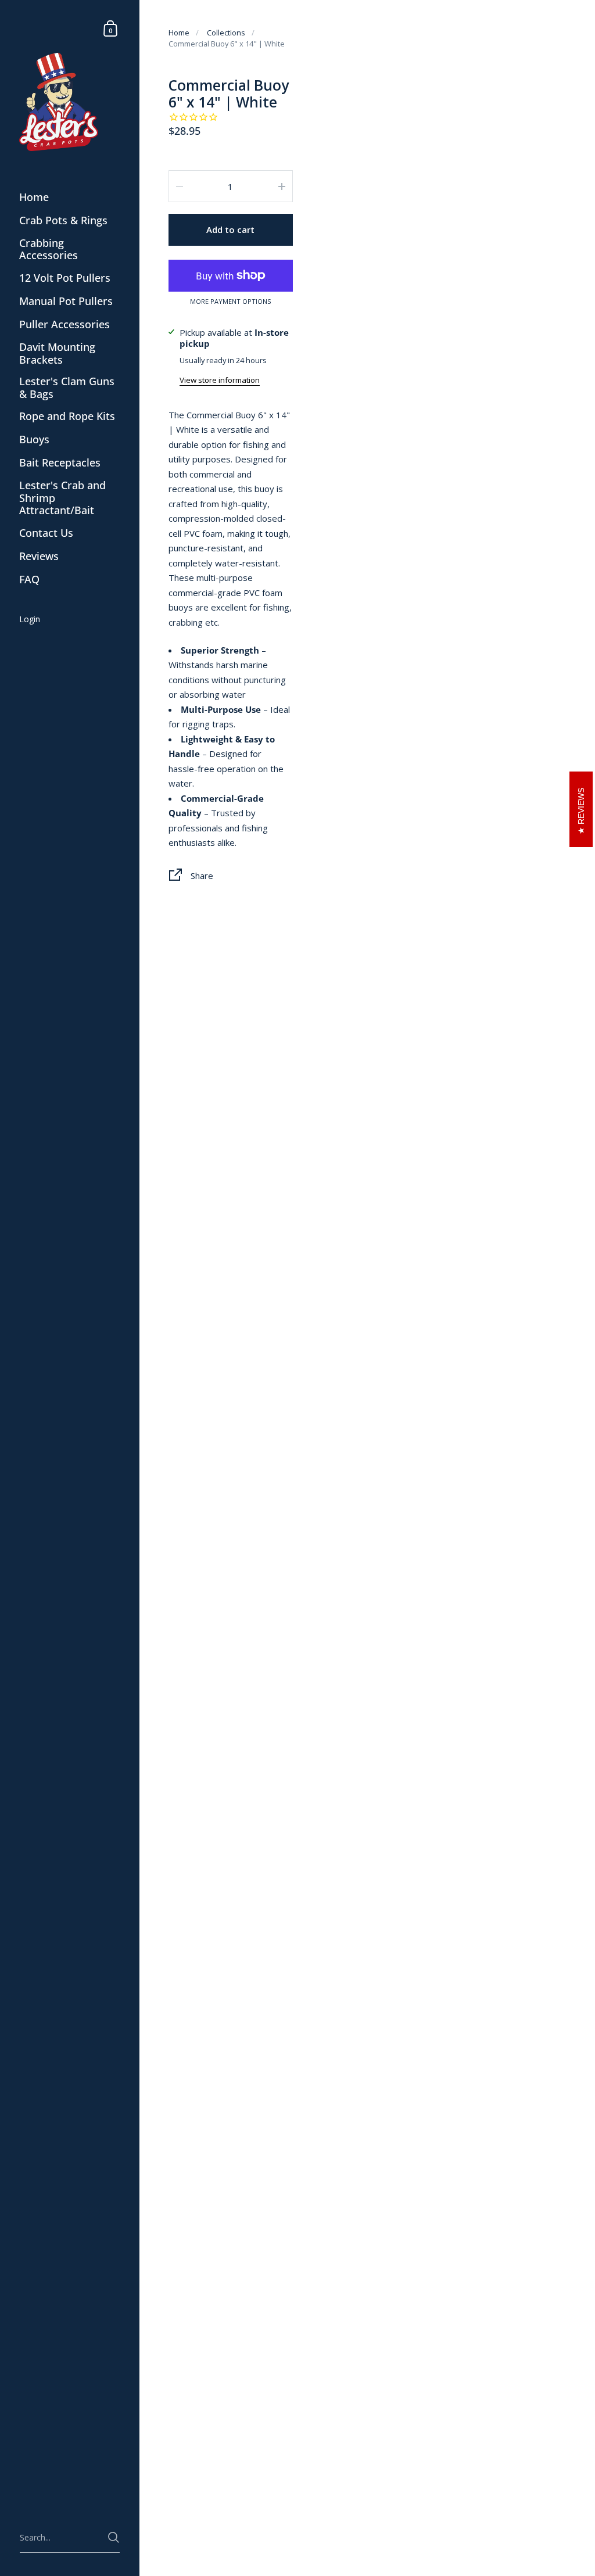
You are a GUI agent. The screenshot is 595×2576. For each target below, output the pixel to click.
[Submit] (114, 2537)
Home (179, 33)
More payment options (230, 302)
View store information (220, 380)
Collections (226, 33)
